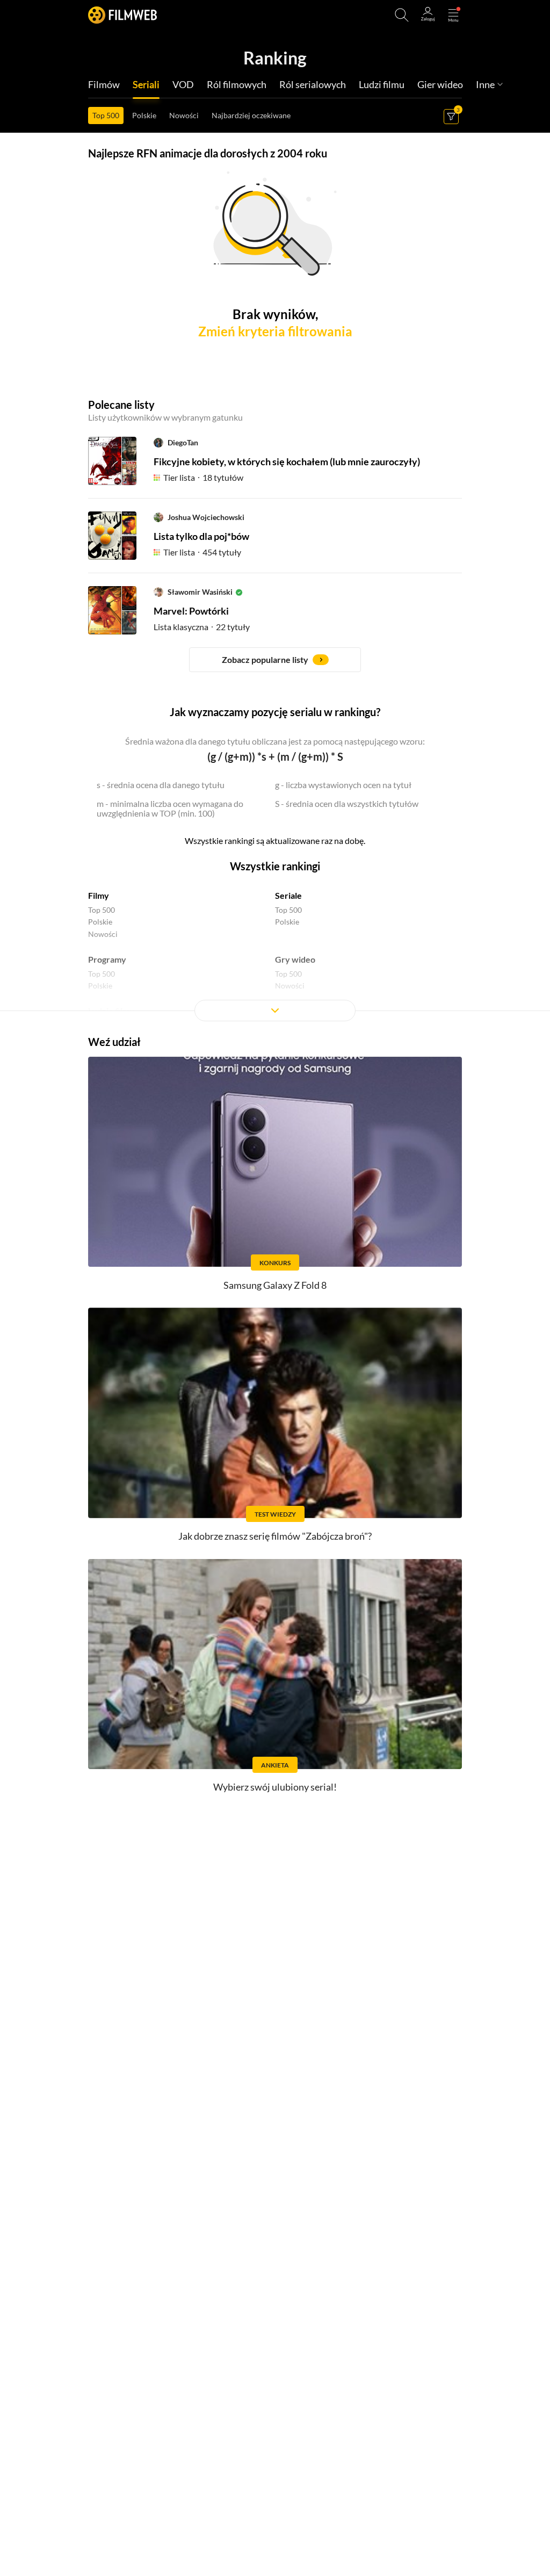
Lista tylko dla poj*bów (201, 536)
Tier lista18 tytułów (203, 477)
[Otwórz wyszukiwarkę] (402, 15)
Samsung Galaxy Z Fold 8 (275, 1285)
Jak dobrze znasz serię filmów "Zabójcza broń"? (275, 1536)
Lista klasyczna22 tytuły (202, 627)
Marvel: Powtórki (191, 611)
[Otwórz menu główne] (453, 15)
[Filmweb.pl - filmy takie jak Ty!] (122, 15)
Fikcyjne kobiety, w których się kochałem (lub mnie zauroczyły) (287, 461)
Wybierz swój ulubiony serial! (275, 1787)
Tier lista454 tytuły (202, 552)
